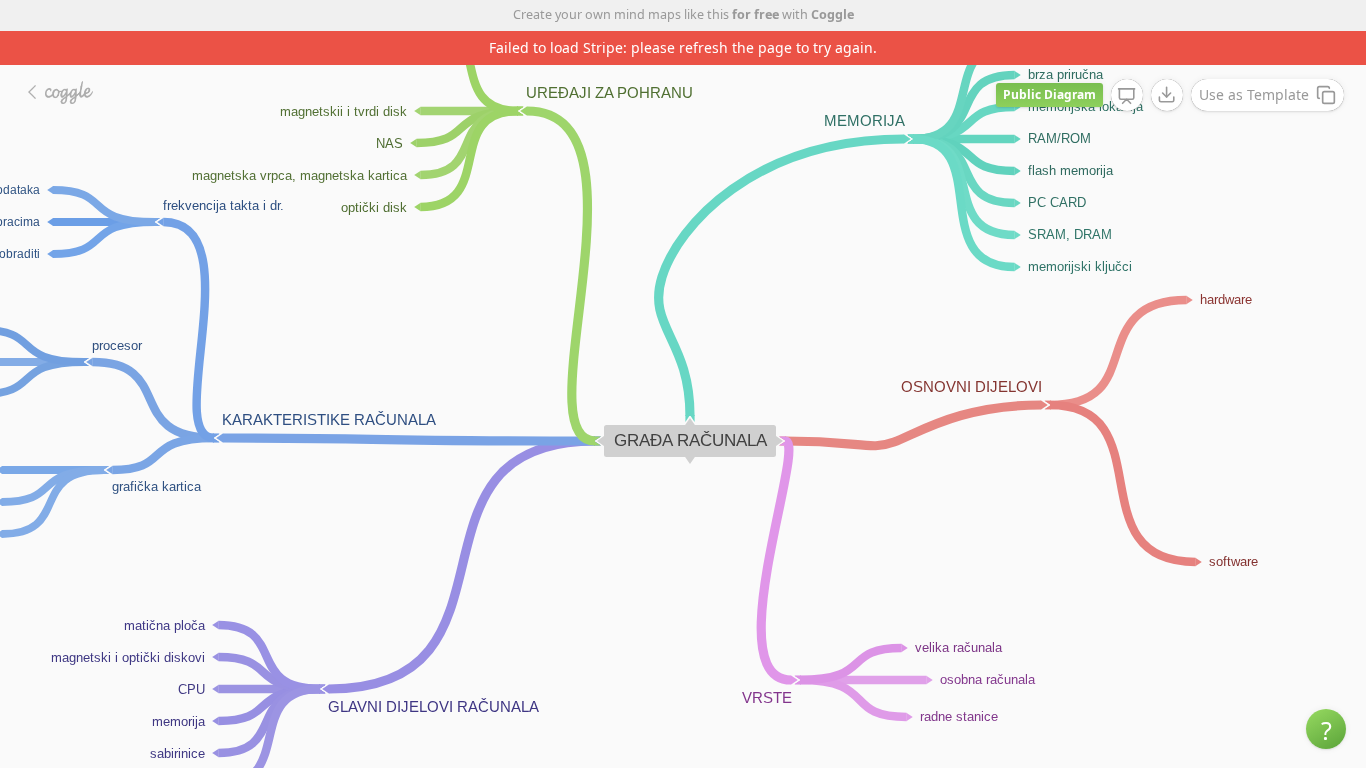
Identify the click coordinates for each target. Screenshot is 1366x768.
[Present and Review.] (1127, 96)
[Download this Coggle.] (1167, 95)
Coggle (832, 14)
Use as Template (1254, 94)
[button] (1326, 729)
